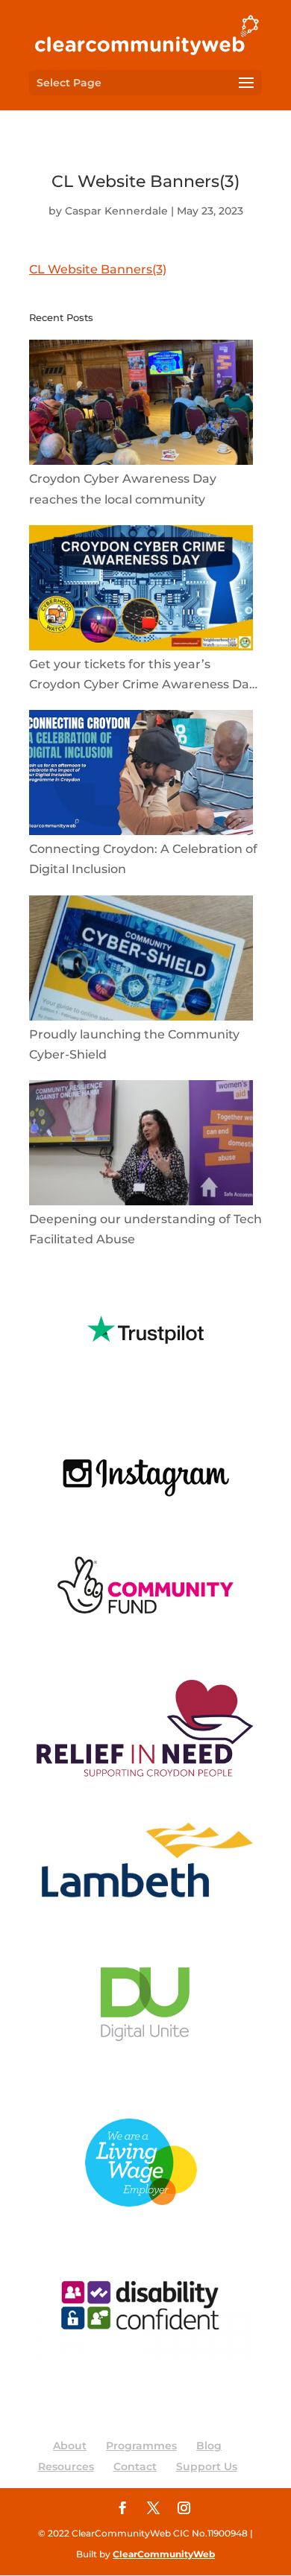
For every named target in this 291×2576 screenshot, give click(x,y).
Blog (209, 2446)
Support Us (207, 2466)
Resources (66, 2466)
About (70, 2446)
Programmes (141, 2446)
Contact (135, 2466)
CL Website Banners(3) (98, 269)
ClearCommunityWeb (164, 2554)
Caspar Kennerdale (116, 211)
